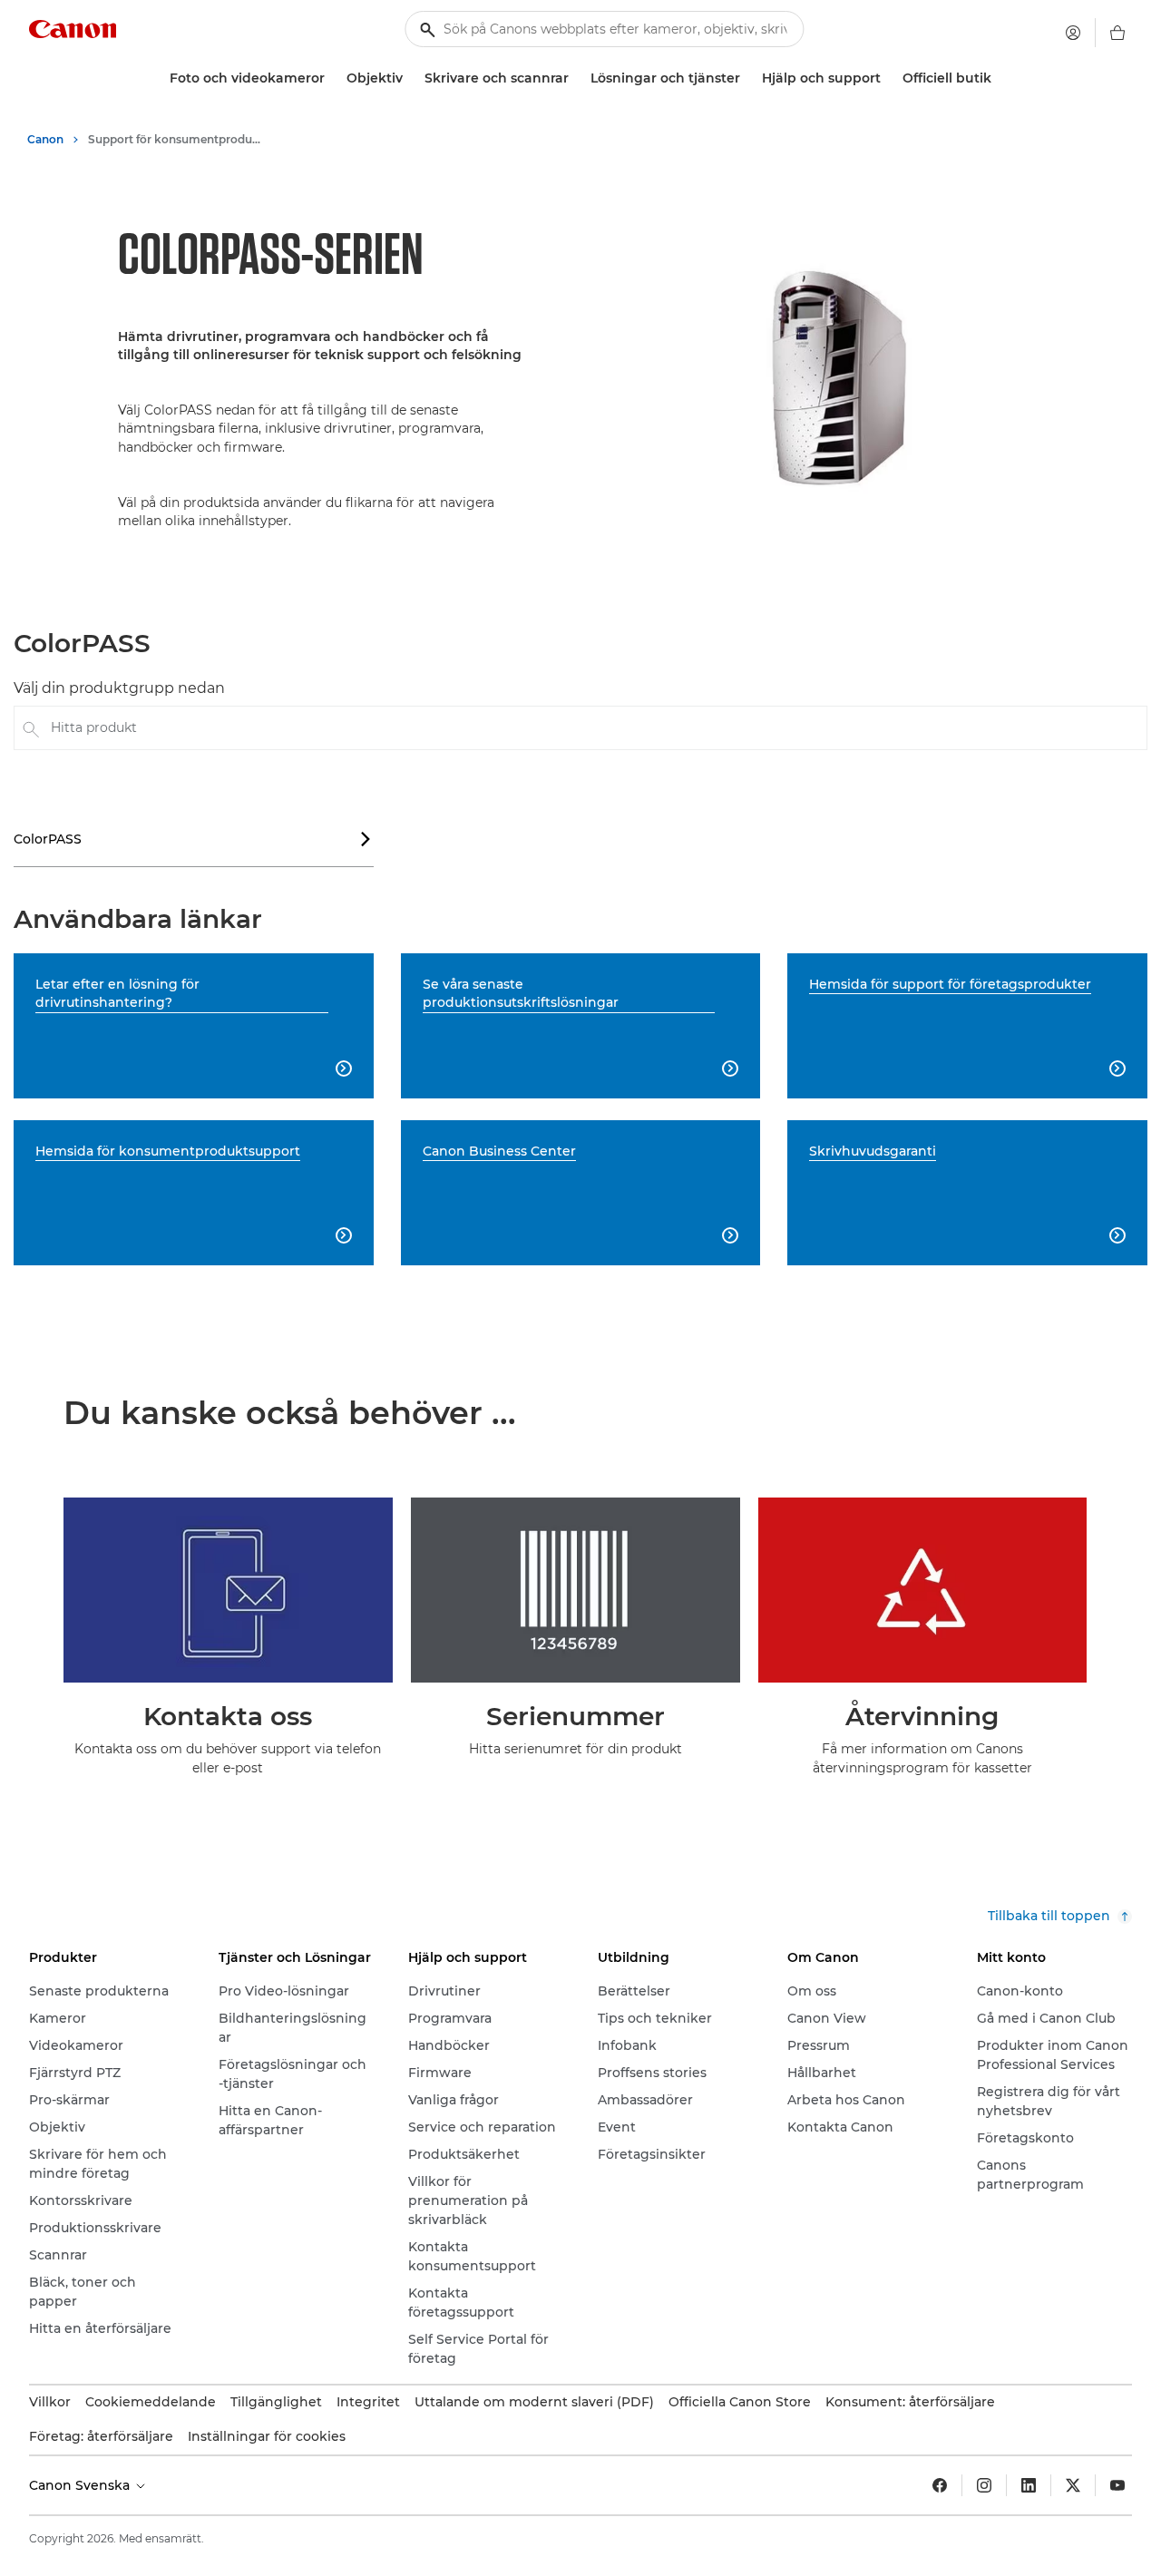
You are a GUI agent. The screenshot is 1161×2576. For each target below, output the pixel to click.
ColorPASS (193, 839)
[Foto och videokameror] (332, 78)
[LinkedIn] (1029, 2485)
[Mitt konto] (1073, 33)
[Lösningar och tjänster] (747, 78)
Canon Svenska (81, 2485)
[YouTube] (1117, 2485)
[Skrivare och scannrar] (576, 78)
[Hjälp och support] (888, 78)
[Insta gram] (984, 2485)
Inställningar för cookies (267, 2436)
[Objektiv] (410, 78)
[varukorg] (1117, 33)
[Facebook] (940, 2485)
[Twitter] (1073, 2485)
